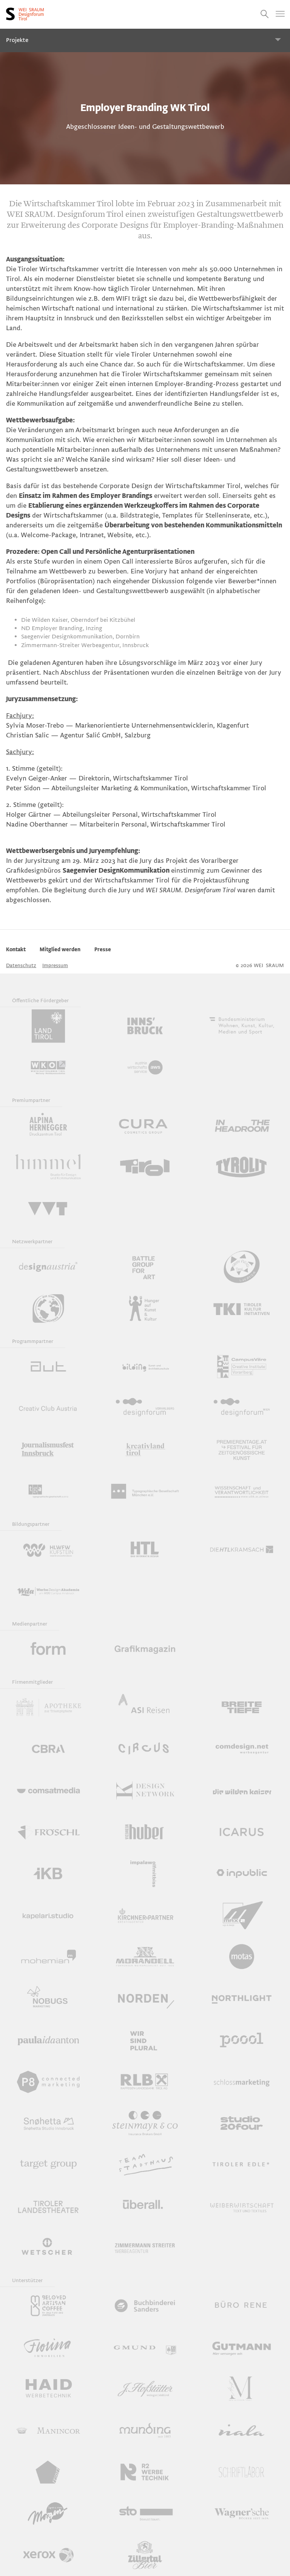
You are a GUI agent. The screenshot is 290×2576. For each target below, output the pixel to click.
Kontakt (16, 950)
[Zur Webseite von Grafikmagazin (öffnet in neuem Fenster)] (145, 1649)
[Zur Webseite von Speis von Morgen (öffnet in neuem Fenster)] (48, 2514)
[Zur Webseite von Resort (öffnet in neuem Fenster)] (48, 2472)
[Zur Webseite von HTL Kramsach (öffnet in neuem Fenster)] (242, 1550)
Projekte (17, 40)
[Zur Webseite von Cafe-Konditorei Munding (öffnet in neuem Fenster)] (145, 2431)
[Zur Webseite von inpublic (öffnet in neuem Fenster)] (242, 1874)
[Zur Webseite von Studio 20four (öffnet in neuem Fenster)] (242, 2123)
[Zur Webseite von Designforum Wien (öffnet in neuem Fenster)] (242, 1408)
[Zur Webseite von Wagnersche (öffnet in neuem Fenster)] (242, 2514)
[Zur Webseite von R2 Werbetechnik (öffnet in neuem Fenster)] (145, 2472)
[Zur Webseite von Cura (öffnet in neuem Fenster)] (145, 1126)
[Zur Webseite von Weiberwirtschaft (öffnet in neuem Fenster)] (242, 2206)
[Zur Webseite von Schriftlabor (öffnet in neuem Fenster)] (242, 2472)
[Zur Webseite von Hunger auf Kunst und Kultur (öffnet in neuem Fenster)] (145, 1309)
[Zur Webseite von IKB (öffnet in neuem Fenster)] (48, 1874)
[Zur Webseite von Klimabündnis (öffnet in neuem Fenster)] (48, 1309)
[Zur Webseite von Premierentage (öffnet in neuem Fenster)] (242, 1450)
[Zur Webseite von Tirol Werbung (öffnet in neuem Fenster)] (145, 1167)
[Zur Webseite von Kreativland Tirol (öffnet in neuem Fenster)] (145, 1450)
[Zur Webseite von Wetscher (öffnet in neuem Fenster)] (48, 2248)
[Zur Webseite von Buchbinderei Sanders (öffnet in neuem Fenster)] (145, 2306)
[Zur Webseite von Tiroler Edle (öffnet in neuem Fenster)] (242, 2165)
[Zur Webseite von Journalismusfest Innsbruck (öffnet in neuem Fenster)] (48, 1450)
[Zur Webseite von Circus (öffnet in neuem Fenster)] (145, 1749)
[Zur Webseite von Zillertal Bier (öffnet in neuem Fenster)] (145, 2555)
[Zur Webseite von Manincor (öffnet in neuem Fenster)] (48, 2431)
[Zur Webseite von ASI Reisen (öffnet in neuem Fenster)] (145, 1708)
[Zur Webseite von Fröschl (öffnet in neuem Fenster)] (48, 1832)
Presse (103, 950)
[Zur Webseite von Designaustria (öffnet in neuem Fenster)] (48, 1267)
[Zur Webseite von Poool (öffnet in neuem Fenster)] (242, 2040)
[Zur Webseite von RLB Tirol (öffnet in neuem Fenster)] (145, 2082)
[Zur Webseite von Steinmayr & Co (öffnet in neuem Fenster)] (145, 2123)
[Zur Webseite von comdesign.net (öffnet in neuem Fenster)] (242, 1749)
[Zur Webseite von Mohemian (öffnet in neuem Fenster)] (48, 1957)
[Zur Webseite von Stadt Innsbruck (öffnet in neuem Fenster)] (145, 1026)
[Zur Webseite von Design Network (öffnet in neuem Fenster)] (145, 1791)
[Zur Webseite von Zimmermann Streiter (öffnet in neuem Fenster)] (145, 2248)
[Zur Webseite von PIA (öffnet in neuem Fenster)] (48, 2040)
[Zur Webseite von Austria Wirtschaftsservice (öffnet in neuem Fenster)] (145, 1068)
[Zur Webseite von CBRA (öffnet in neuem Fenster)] (48, 1749)
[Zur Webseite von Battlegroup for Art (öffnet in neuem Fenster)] (145, 1267)
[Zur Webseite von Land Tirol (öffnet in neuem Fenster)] (48, 1026)
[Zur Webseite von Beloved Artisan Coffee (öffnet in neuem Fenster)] (48, 2306)
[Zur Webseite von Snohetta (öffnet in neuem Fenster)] (48, 2123)
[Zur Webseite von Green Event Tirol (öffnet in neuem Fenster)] (242, 1267)
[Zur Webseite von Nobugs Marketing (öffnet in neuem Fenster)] (48, 1998)
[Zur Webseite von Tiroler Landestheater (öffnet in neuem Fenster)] (48, 2206)
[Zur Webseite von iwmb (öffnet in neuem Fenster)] (145, 1874)
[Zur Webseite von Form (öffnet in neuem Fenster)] (48, 1649)
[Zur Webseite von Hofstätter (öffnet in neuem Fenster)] (145, 2389)
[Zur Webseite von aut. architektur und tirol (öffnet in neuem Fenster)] (48, 1367)
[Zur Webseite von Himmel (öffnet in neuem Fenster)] (48, 1167)
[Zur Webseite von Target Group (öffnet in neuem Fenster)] (48, 2165)
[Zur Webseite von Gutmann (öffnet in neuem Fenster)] (242, 2347)
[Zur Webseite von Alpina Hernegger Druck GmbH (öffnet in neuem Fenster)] (48, 1126)
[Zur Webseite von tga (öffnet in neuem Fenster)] (48, 1491)
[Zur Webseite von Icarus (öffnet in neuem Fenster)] (242, 1832)
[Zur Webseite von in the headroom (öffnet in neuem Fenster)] (242, 1126)
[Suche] (265, 14)
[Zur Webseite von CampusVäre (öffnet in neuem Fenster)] (242, 1367)
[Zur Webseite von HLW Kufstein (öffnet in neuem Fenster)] (48, 1550)
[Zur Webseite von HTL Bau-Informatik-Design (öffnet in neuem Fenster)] (145, 1550)
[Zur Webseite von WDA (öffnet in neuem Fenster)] (48, 1591)
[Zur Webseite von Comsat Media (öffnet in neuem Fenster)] (48, 1791)
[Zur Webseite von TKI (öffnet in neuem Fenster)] (242, 1309)
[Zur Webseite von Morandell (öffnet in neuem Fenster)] (145, 1957)
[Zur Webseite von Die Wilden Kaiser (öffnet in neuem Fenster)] (242, 1791)
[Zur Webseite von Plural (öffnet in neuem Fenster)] (145, 2040)
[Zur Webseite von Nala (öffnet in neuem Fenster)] (242, 2431)
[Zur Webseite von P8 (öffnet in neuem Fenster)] (48, 2082)
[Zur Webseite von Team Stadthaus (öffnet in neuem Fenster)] (145, 2165)
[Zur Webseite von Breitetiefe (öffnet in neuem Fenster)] (242, 1708)
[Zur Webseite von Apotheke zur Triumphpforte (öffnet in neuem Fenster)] (48, 1708)
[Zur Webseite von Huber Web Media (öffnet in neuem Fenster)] (145, 1832)
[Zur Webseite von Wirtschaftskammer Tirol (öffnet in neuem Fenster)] (48, 1068)
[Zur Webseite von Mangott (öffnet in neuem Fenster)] (242, 2389)
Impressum (55, 965)
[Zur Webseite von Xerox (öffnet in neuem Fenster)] (48, 2555)
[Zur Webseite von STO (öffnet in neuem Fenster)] (145, 2514)
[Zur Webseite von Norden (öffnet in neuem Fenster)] (145, 1998)
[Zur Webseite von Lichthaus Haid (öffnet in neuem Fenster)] (48, 2389)
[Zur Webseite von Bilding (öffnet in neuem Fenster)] (145, 1367)
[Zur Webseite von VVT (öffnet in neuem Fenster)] (48, 1209)
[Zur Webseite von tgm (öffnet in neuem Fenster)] (145, 1491)
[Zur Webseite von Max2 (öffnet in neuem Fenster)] (242, 1915)
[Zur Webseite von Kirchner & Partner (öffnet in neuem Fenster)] (145, 1915)
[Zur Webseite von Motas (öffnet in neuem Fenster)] (242, 1957)
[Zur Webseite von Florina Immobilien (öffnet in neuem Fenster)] (48, 2347)
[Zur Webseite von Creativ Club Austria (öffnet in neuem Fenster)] (48, 1408)
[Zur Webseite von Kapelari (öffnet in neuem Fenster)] (48, 1915)
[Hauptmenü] (280, 14)
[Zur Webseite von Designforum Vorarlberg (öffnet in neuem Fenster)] (145, 1408)
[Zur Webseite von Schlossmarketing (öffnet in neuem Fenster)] (242, 2082)
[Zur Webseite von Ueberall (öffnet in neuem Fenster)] (145, 2206)
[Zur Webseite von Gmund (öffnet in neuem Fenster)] (145, 2347)
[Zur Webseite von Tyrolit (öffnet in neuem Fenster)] (242, 1167)
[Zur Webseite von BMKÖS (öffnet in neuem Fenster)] (242, 1026)
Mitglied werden (60, 950)
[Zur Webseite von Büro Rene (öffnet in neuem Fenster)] (242, 2306)
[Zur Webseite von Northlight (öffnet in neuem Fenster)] (242, 1998)
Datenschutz (21, 965)
